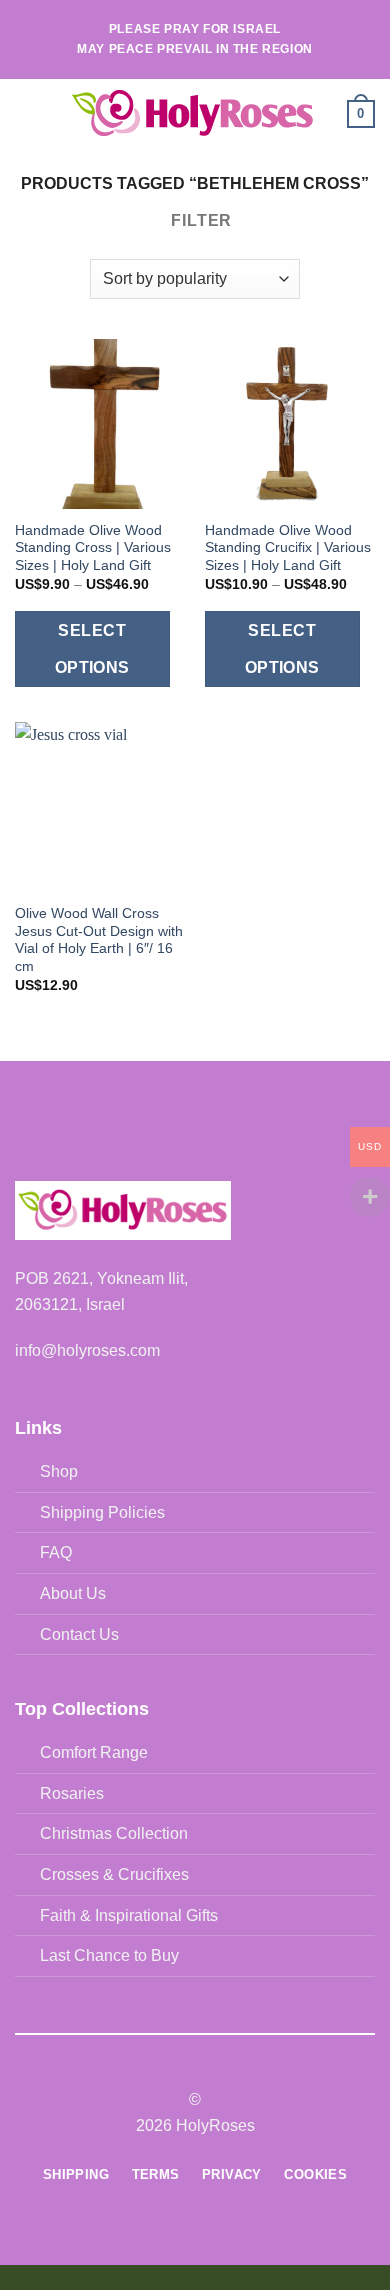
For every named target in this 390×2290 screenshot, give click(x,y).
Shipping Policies (102, 1512)
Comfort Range (94, 1752)
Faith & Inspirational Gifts (129, 1915)
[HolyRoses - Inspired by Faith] (193, 114)
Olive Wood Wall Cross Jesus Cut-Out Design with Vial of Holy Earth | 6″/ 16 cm (99, 940)
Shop (59, 1471)
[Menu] (27, 113)
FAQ (56, 1552)
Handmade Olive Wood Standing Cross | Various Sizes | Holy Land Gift (93, 548)
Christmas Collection (114, 1833)
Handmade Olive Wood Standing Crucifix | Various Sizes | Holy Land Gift (288, 548)
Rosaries (72, 1793)
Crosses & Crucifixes (114, 1874)
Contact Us (79, 1634)
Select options (92, 649)
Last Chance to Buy (109, 1955)
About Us (73, 1593)
